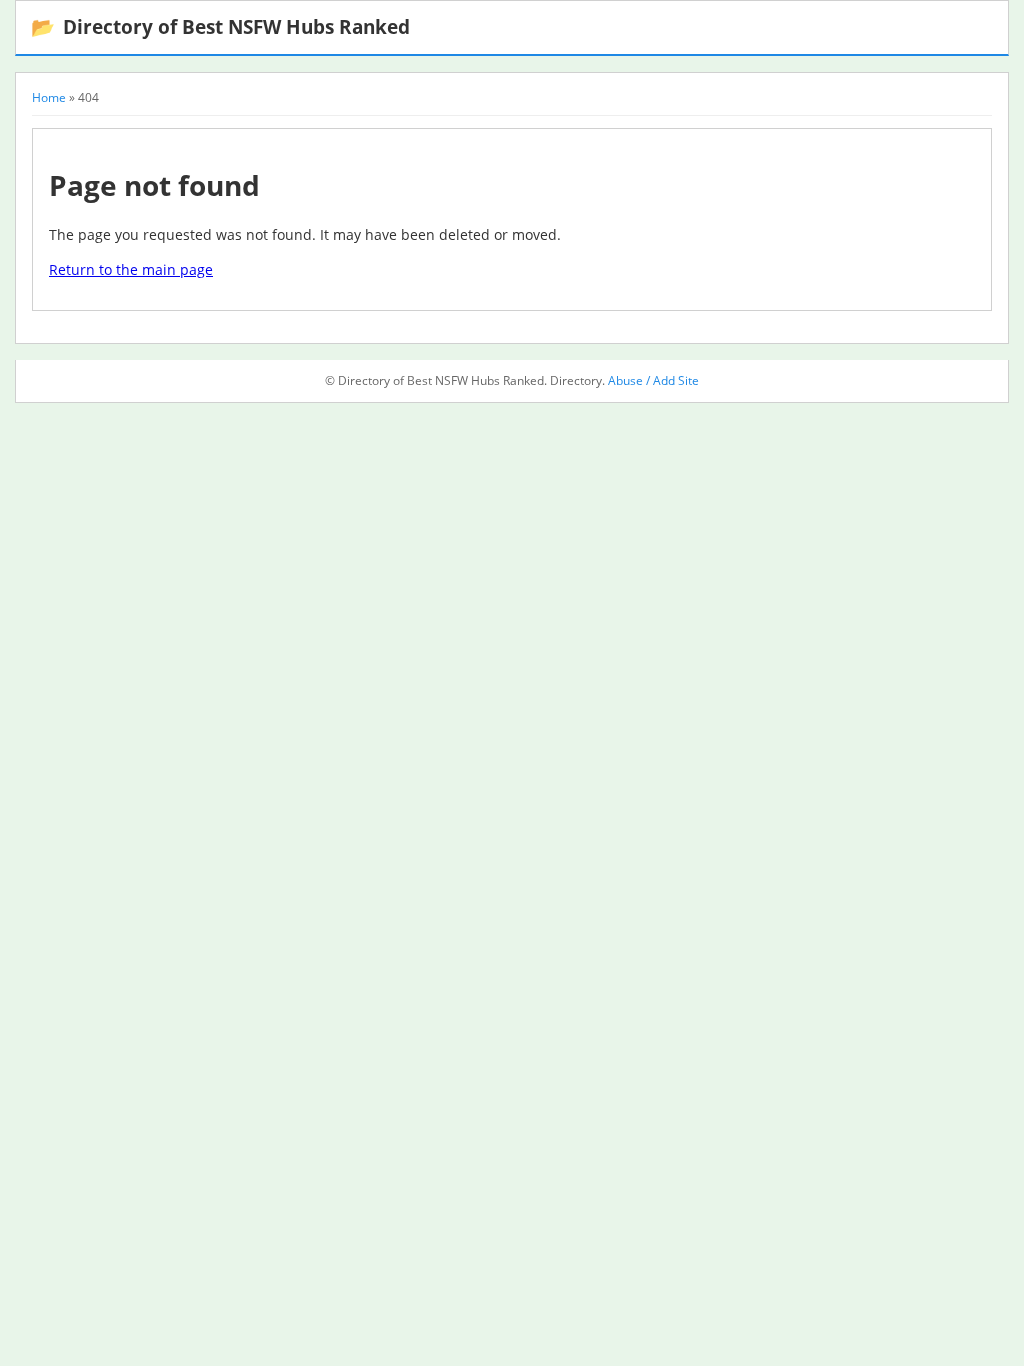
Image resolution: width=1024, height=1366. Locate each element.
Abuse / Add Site (653, 380)
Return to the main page (131, 269)
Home (49, 97)
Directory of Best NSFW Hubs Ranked (220, 26)
